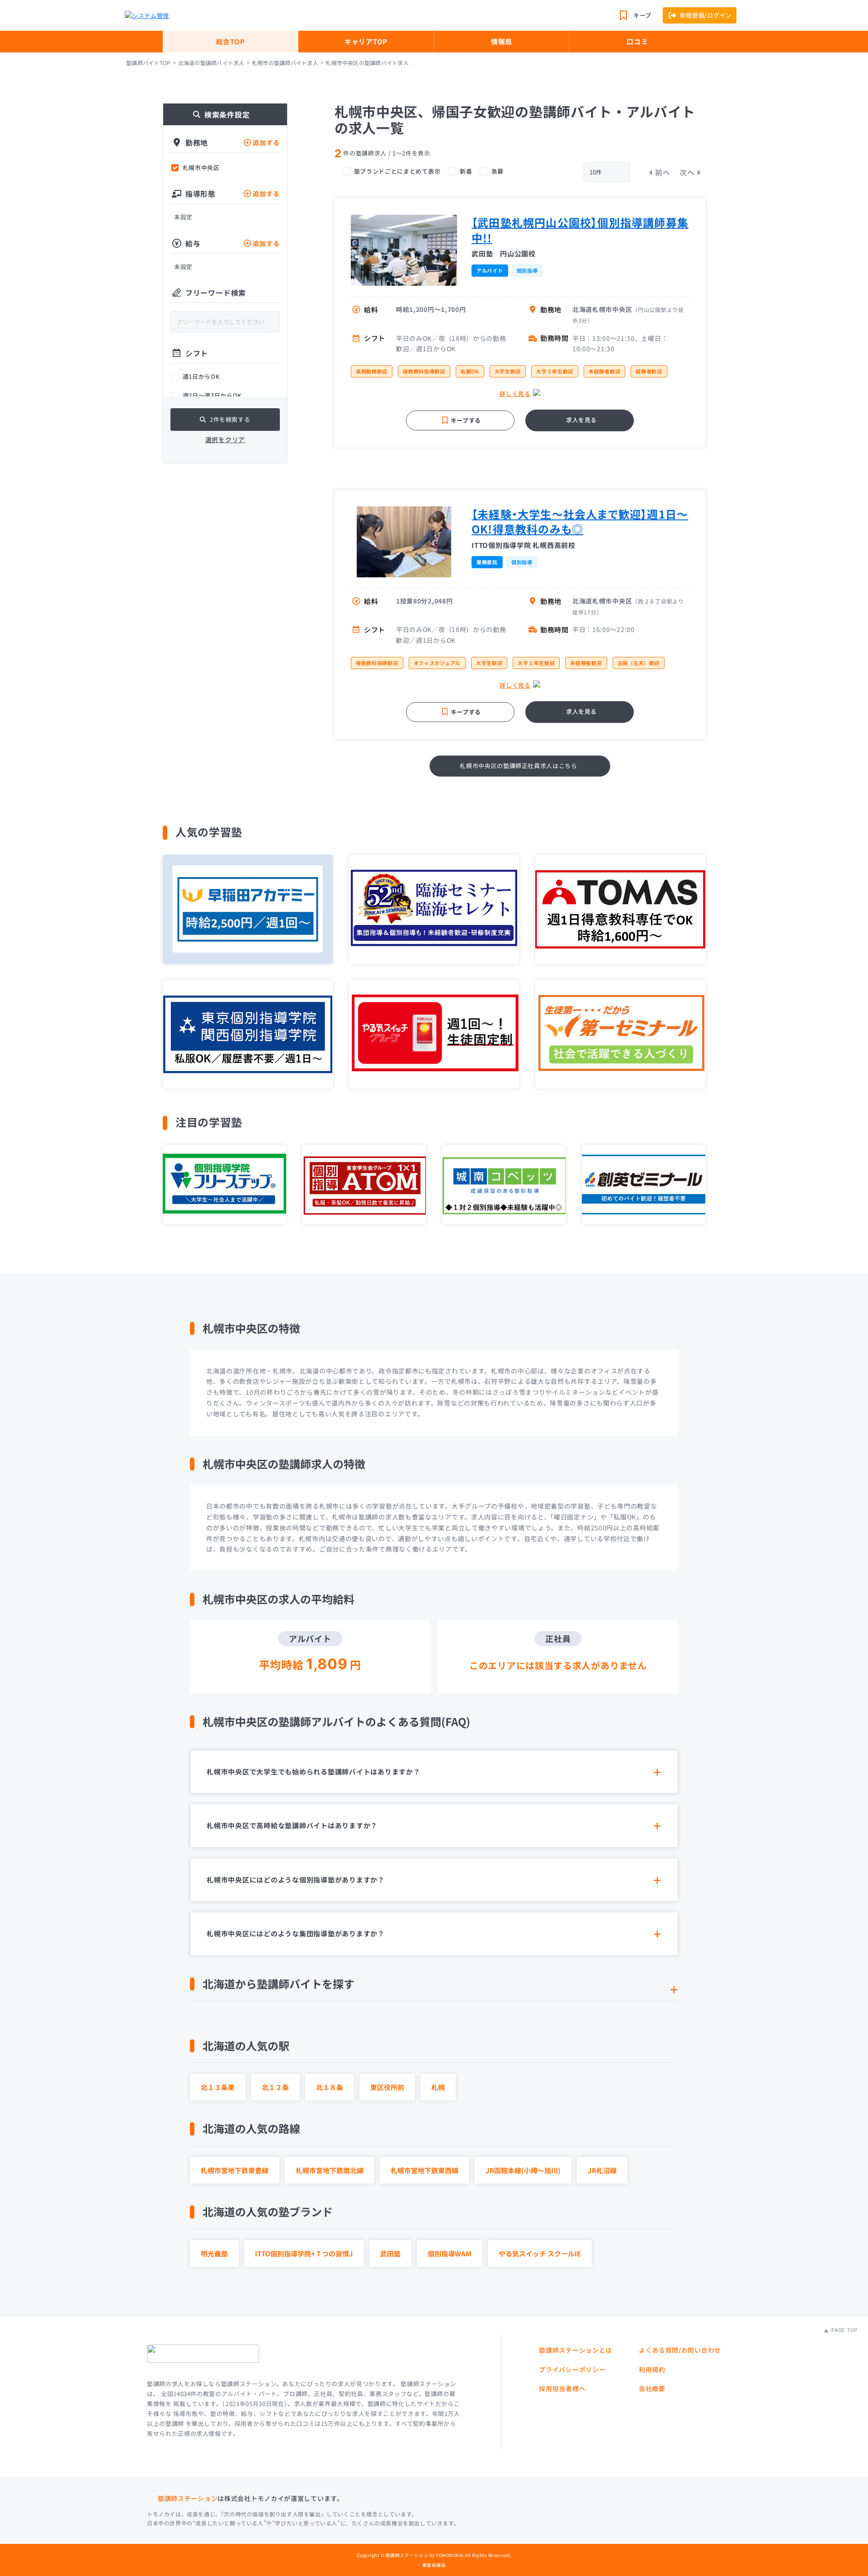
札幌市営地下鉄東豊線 (235, 2170)
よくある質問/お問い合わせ (680, 2350)
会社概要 (652, 2388)
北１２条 (275, 2087)
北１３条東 (218, 2087)
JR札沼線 (602, 2170)
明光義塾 (214, 2253)
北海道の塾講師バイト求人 (211, 63)
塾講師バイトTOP (148, 63)
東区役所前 (387, 2087)
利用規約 (652, 2369)
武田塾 (390, 2253)
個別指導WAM (450, 2253)
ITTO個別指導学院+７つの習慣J (304, 2253)
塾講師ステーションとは (576, 2350)
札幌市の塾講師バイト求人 (285, 63)
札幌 (438, 2087)
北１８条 (330, 2087)
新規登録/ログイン (706, 15)
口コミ (637, 41)
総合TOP (231, 41)
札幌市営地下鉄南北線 (330, 2170)
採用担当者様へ (562, 2388)
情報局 (502, 41)
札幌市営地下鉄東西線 (425, 2170)
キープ (642, 15)
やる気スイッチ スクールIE (540, 2253)
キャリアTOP (366, 41)
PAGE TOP (844, 2330)
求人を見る (581, 420)
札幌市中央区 (201, 168)
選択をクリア (225, 439)
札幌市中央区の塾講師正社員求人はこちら (518, 766)
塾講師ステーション (188, 2498)
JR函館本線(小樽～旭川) (523, 2170)
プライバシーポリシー (572, 2369)
